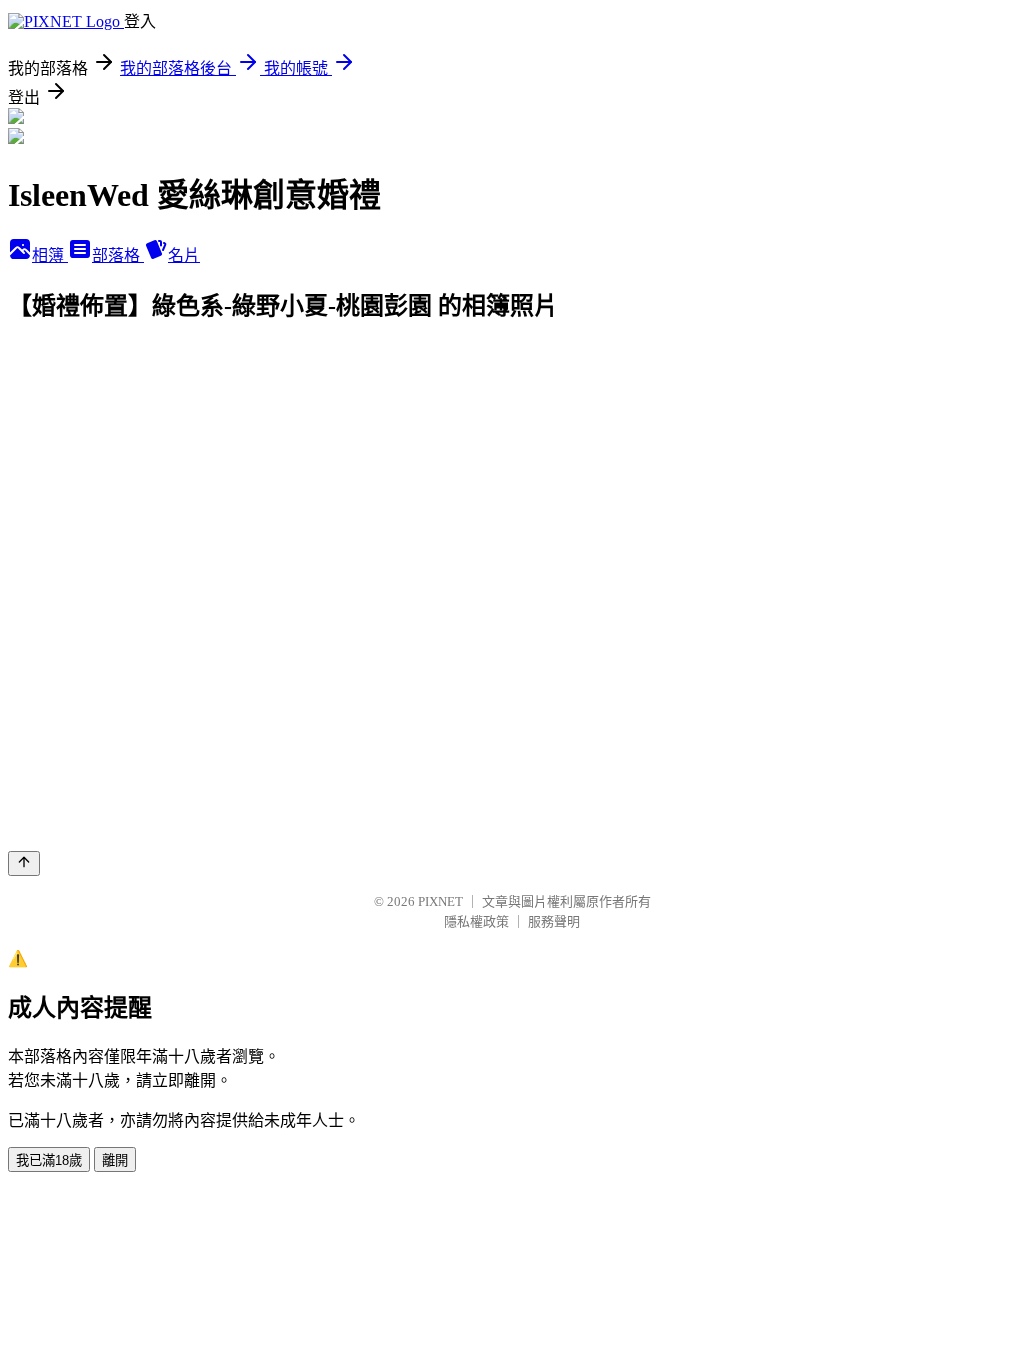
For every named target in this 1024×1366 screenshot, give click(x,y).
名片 (184, 255)
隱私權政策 (476, 921)
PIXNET (440, 901)
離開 (115, 1160)
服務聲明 (554, 921)
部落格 (118, 255)
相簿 (50, 255)
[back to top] (24, 863)
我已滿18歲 (49, 1160)
